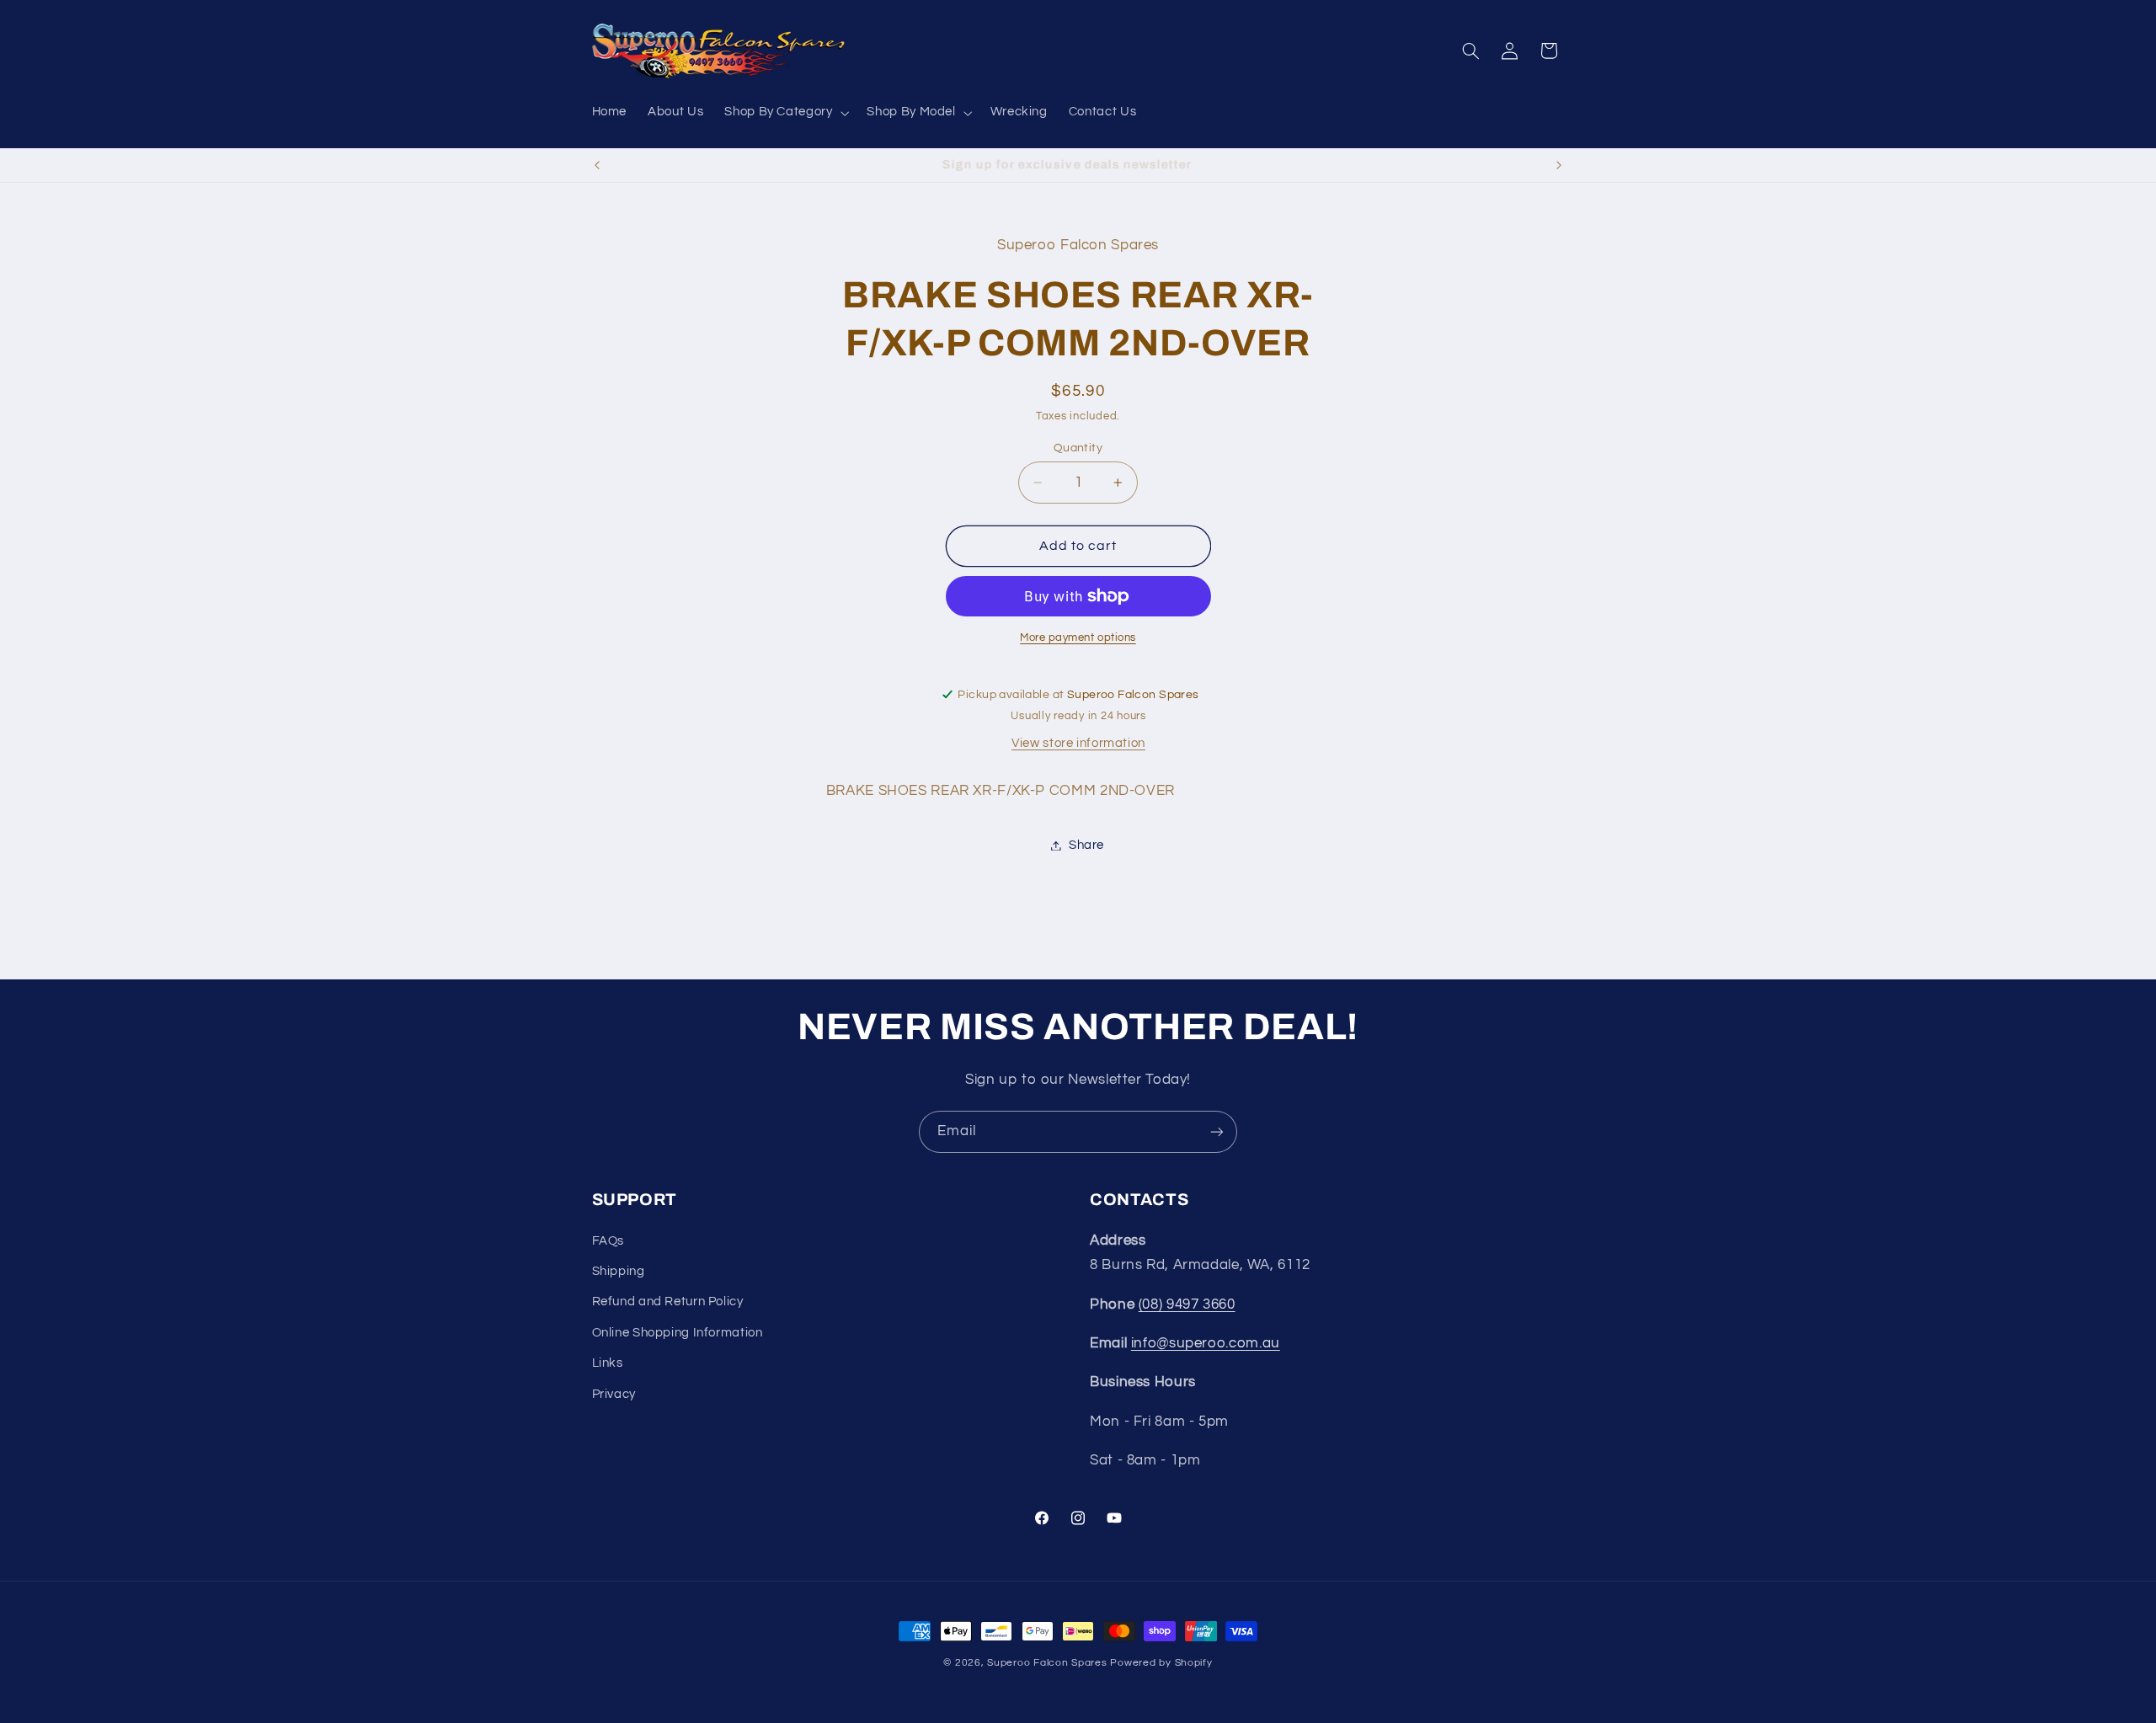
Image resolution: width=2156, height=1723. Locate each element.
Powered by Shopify (1161, 1663)
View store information (1078, 743)
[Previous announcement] (597, 165)
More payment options (1078, 638)
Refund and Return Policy (668, 1302)
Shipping (619, 1271)
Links (608, 1363)
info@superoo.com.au (1206, 1343)
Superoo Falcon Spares (1047, 1663)
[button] (785, 113)
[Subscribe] (1217, 1131)
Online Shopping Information (678, 1333)
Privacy (614, 1394)
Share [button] (1086, 845)
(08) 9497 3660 (1187, 1304)
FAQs (608, 1241)
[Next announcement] (1559, 165)
